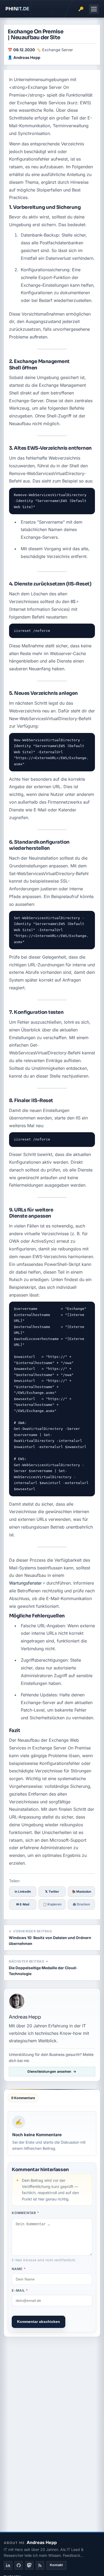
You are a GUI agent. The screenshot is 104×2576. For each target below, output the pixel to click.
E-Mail (20, 2290)
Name (19, 2269)
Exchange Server (57, 50)
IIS (73, 601)
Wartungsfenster (25, 1583)
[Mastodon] (29, 2565)
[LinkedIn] (8, 2565)
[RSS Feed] (40, 2565)
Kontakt (56, 2565)
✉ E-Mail (23, 1904)
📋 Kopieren (52, 1904)
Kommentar (25, 2213)
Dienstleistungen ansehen (49, 2071)
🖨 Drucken (81, 1904)
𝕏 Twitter (52, 1892)
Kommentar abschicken (39, 2322)
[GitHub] (19, 2565)
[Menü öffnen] (94, 9)
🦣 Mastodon (81, 1892)
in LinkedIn (23, 1892)
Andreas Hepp (27, 57)
